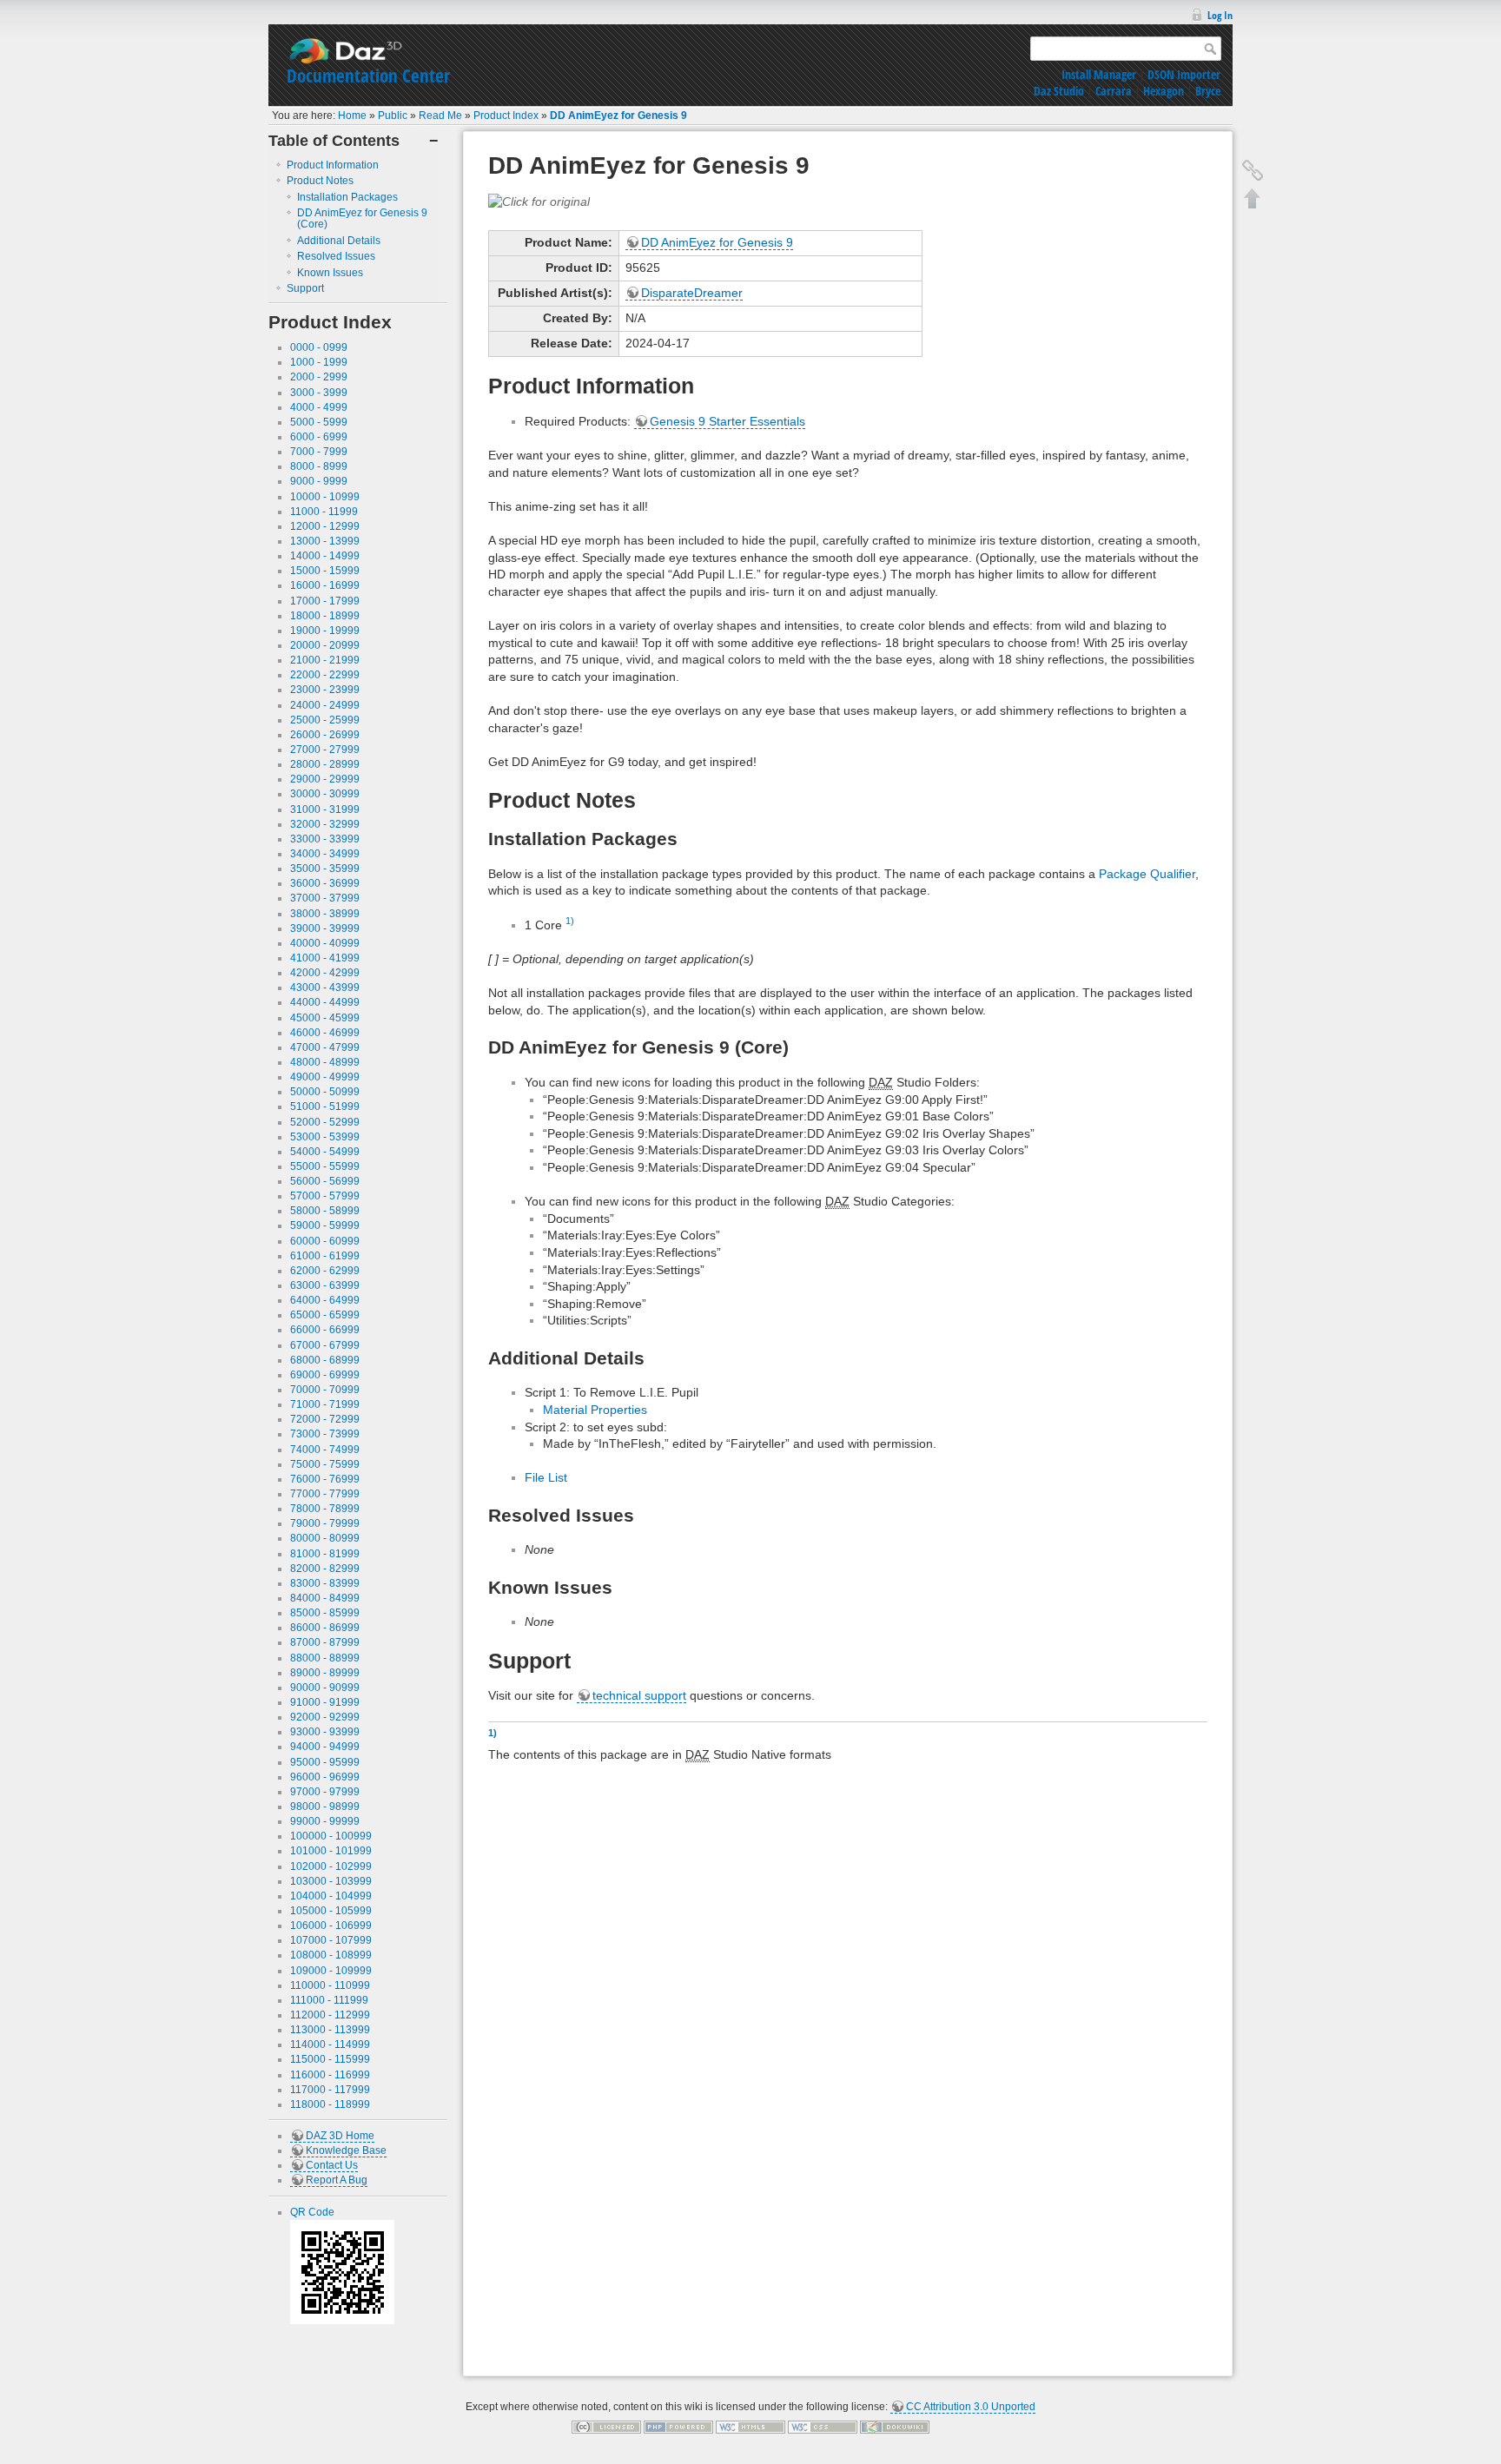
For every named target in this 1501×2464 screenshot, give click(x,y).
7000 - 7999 (319, 452)
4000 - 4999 (319, 407)
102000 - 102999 (331, 1866)
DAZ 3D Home (340, 2136)
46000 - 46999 (325, 1033)
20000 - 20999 (325, 645)
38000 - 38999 (325, 914)
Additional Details (339, 241)
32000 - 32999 (325, 824)
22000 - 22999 (325, 675)
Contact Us (332, 2165)
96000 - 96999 (325, 1777)
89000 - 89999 (325, 1673)
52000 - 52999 (325, 1122)
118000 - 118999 (330, 2104)
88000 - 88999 (325, 1658)
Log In (1220, 15)
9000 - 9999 (319, 481)
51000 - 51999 (325, 1106)
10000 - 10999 (325, 497)
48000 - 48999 (325, 1062)
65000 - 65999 (325, 1315)
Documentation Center (368, 76)
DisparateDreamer (692, 293)
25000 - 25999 (325, 720)
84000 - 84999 (325, 1598)
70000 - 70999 (325, 1390)
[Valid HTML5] (750, 2427)
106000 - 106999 (331, 1926)
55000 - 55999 (325, 1166)
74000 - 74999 (325, 1450)
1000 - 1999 (319, 362)
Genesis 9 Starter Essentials (727, 421)
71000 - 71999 (325, 1404)
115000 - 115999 (330, 2059)
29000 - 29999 (325, 779)
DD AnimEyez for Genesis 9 (618, 116)
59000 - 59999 (325, 1225)
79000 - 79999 (325, 1523)
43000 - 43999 (325, 988)
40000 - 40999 (325, 943)
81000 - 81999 (325, 1554)
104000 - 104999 (331, 1896)
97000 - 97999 (325, 1792)
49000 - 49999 (325, 1077)
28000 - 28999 (325, 764)
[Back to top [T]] (1253, 198)
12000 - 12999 (325, 526)
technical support (639, 1695)
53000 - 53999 (325, 1137)
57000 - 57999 (325, 1196)
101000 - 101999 (331, 1851)
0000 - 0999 (319, 347)
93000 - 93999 (325, 1732)
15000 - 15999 (325, 571)
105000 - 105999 (331, 1911)
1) (570, 921)
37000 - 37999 (325, 898)
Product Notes (320, 181)
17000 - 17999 (325, 601)
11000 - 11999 (324, 512)
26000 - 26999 (325, 735)
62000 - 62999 (325, 1271)
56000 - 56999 (325, 1181)
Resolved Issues (336, 256)
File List (546, 1477)
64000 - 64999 (325, 1300)
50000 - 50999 (325, 1092)
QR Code (312, 2212)
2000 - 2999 (319, 377)
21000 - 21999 (325, 660)
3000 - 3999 (319, 393)
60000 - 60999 (325, 1241)
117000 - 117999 (330, 2090)
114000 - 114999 (330, 2045)
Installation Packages (347, 197)
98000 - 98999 (325, 1807)
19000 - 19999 (325, 631)
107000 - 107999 (331, 1940)
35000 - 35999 (325, 869)
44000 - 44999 (325, 1002)
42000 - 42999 (325, 973)
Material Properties (595, 1410)
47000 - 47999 (325, 1047)
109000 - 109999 (331, 1971)
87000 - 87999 (325, 1642)
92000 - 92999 (325, 1717)
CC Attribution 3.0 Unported (971, 2407)
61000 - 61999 (325, 1256)
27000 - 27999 (325, 750)
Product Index (506, 116)
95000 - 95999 (325, 1762)
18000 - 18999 (325, 616)
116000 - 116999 (330, 2075)
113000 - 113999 (330, 2030)
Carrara (1114, 91)
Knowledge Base (346, 2150)
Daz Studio (1059, 91)
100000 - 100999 (331, 1836)
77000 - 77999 (325, 1494)
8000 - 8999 (319, 466)
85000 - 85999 (325, 1613)
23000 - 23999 (325, 690)
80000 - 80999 (325, 1538)
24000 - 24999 (325, 705)
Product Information (333, 165)
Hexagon (1164, 91)
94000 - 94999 (325, 1747)
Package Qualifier (1147, 874)
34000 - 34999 (325, 854)
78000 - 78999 (325, 1509)
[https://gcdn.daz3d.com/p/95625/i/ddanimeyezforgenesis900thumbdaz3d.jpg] (539, 201)
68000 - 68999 (325, 1360)
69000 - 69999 (325, 1375)
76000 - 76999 (325, 1479)
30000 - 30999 (325, 794)
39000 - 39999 (325, 928)
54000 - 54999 (325, 1152)
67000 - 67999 (325, 1345)
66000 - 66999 (325, 1330)
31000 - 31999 (325, 809)
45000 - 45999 (325, 1018)
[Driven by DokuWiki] (895, 2427)
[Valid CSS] (823, 2427)
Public (393, 116)
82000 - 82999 (325, 1569)
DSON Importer (1184, 74)
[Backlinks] (1253, 170)
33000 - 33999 (325, 839)
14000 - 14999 (325, 556)
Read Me (440, 116)
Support (305, 288)
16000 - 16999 (325, 585)
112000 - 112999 (330, 2015)
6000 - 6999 (319, 437)
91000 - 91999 (325, 1702)
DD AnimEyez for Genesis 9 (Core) (362, 218)
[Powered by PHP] (678, 2427)
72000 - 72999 (325, 1419)
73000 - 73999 (325, 1434)
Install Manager (1099, 74)
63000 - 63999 (325, 1285)
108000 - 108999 (331, 1955)
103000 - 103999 (331, 1881)
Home (352, 116)
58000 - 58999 (325, 1211)
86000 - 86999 (325, 1628)
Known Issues (330, 273)
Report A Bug (337, 2180)
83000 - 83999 (325, 1583)
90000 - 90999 (325, 1688)
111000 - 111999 (329, 2000)
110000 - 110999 (330, 1985)
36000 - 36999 (325, 883)
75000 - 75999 (325, 1464)
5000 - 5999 (319, 422)
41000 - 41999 (325, 958)
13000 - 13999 (325, 541)
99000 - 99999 (325, 1821)
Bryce (1208, 91)
